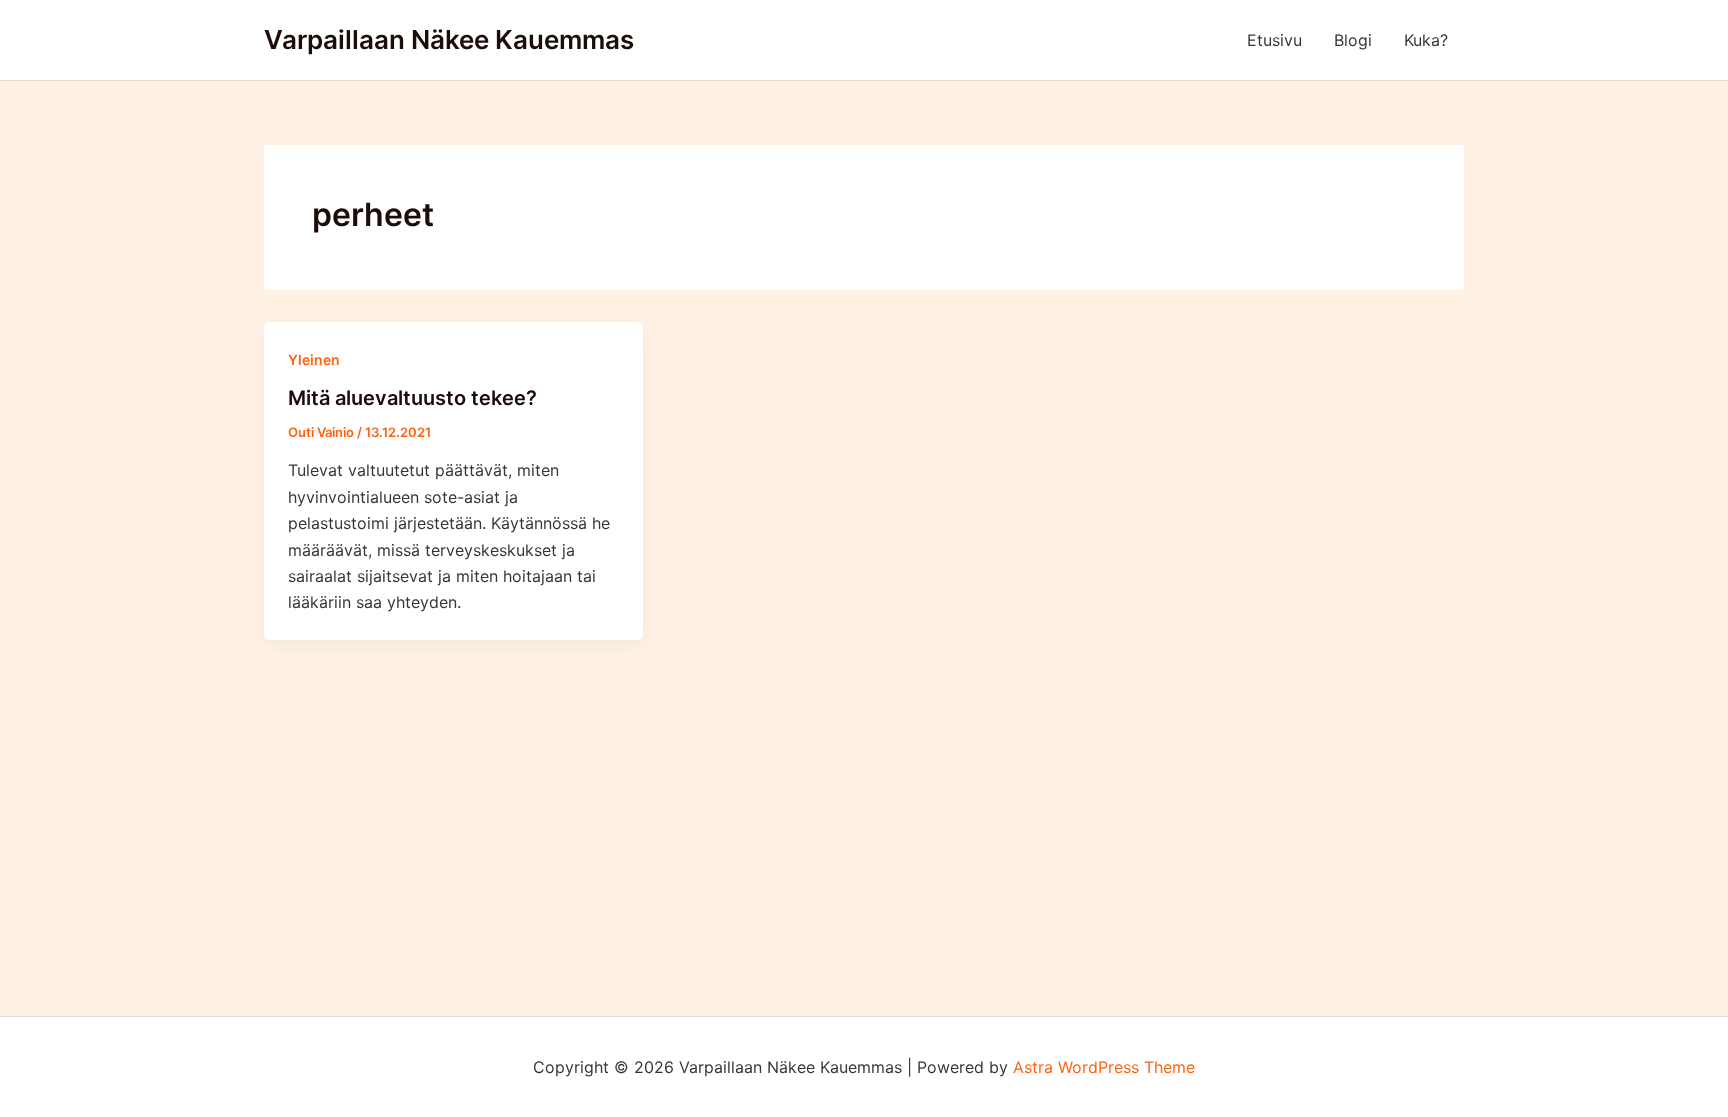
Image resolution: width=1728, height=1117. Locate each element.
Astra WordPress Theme (1104, 1067)
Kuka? (1426, 40)
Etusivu (1274, 40)
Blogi (1353, 40)
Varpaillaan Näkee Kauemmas (449, 39)
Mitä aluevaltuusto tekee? (412, 398)
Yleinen (314, 359)
